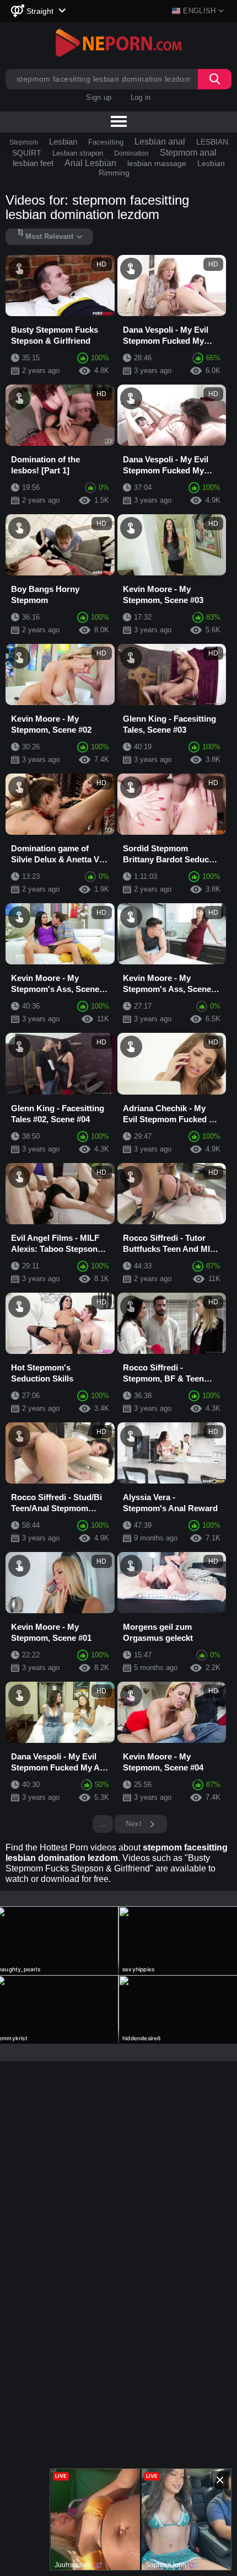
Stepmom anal (188, 153)
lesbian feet (33, 163)
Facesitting (106, 142)
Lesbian (63, 142)
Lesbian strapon (78, 153)
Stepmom (24, 142)
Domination (131, 153)
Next (135, 1824)
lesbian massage (157, 163)
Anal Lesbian (90, 163)
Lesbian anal (160, 142)
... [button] (103, 1824)
